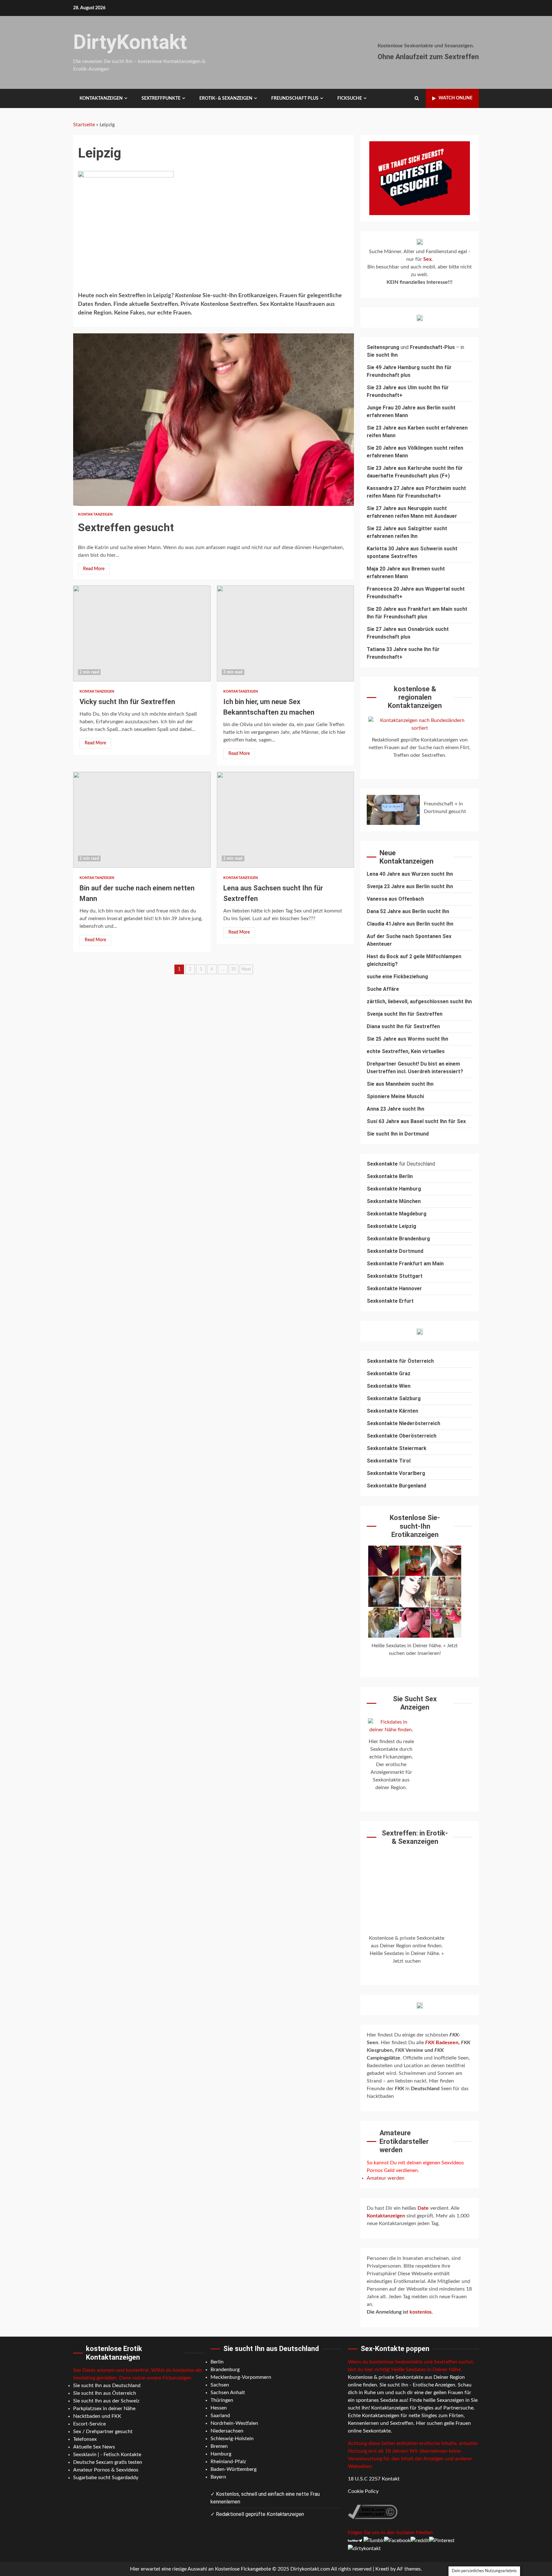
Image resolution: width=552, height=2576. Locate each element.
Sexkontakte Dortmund (395, 1251)
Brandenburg (225, 2370)
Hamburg (221, 2454)
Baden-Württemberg (234, 2469)
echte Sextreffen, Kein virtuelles (406, 1051)
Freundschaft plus (295, 98)
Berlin (217, 2362)
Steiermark (413, 1448)
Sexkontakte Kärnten (392, 1411)
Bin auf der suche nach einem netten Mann (142, 820)
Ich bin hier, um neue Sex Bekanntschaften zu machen (286, 633)
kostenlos (421, 2312)
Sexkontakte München (394, 1201)
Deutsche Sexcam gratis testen (108, 2462)
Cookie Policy (363, 2491)
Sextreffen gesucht (214, 420)
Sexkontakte (383, 1423)
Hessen (219, 2408)
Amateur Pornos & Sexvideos (106, 2470)
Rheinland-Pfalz (228, 2462)
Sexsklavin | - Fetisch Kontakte (107, 2455)
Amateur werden (386, 2178)
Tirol (405, 1461)
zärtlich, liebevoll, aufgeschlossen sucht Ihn (419, 1001)
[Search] (417, 98)
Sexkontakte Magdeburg (397, 1214)
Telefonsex (85, 2439)
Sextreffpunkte (161, 98)
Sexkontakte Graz (389, 1373)
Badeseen (442, 2043)
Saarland (220, 2416)
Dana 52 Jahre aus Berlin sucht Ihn (408, 911)
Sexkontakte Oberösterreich (402, 1436)
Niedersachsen (227, 2431)
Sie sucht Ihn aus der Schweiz (106, 2401)
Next (246, 969)
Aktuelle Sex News (94, 2447)
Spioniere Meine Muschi (395, 1096)
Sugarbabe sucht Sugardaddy (106, 2478)
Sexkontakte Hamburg (394, 1189)
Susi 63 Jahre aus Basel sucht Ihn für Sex (416, 1121)
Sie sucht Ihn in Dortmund (398, 1134)
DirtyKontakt (130, 42)
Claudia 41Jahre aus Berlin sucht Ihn (410, 924)
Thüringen (222, 2400)
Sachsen (220, 2385)
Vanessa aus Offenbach (395, 899)
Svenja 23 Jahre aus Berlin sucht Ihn (410, 886)
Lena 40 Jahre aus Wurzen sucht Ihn (410, 874)
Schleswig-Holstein (232, 2439)
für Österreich (400, 1361)
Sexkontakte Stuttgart (395, 1276)
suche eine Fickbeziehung (397, 977)
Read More (94, 569)
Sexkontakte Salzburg (394, 1398)
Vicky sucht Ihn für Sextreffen (142, 633)
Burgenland (413, 1486)
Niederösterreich (420, 1423)
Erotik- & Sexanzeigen (226, 98)
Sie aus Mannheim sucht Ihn (400, 1084)
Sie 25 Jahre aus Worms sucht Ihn (407, 1039)
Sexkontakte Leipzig (391, 1226)
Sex (427, 259)
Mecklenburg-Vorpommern (241, 2377)
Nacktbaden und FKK (97, 2416)
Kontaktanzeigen (101, 98)
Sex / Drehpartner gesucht (103, 2432)
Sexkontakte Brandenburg (398, 1239)
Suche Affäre (383, 989)
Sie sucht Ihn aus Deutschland (107, 2386)
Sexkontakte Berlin (390, 1176)
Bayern (218, 2477)
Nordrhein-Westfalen (234, 2423)
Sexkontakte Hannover (394, 1288)
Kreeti (382, 2569)
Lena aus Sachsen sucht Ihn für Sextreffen (286, 820)
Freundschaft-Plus (432, 347)
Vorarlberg (412, 1473)
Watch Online (456, 98)
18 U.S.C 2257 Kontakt (374, 2479)
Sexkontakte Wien (389, 1386)
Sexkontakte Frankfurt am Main (405, 1264)
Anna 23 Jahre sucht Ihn (395, 1109)
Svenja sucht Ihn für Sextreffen (405, 1014)
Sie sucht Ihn (382, 355)
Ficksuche (350, 98)
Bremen (219, 2446)
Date (424, 2208)
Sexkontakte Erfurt (390, 1301)
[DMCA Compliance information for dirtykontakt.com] (373, 2511)
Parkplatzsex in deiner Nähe (104, 2409)
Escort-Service (89, 2424)
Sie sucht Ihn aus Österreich (105, 2393)
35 (234, 969)
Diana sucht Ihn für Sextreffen (403, 1026)
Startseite (84, 125)
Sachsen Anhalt (228, 2393)
